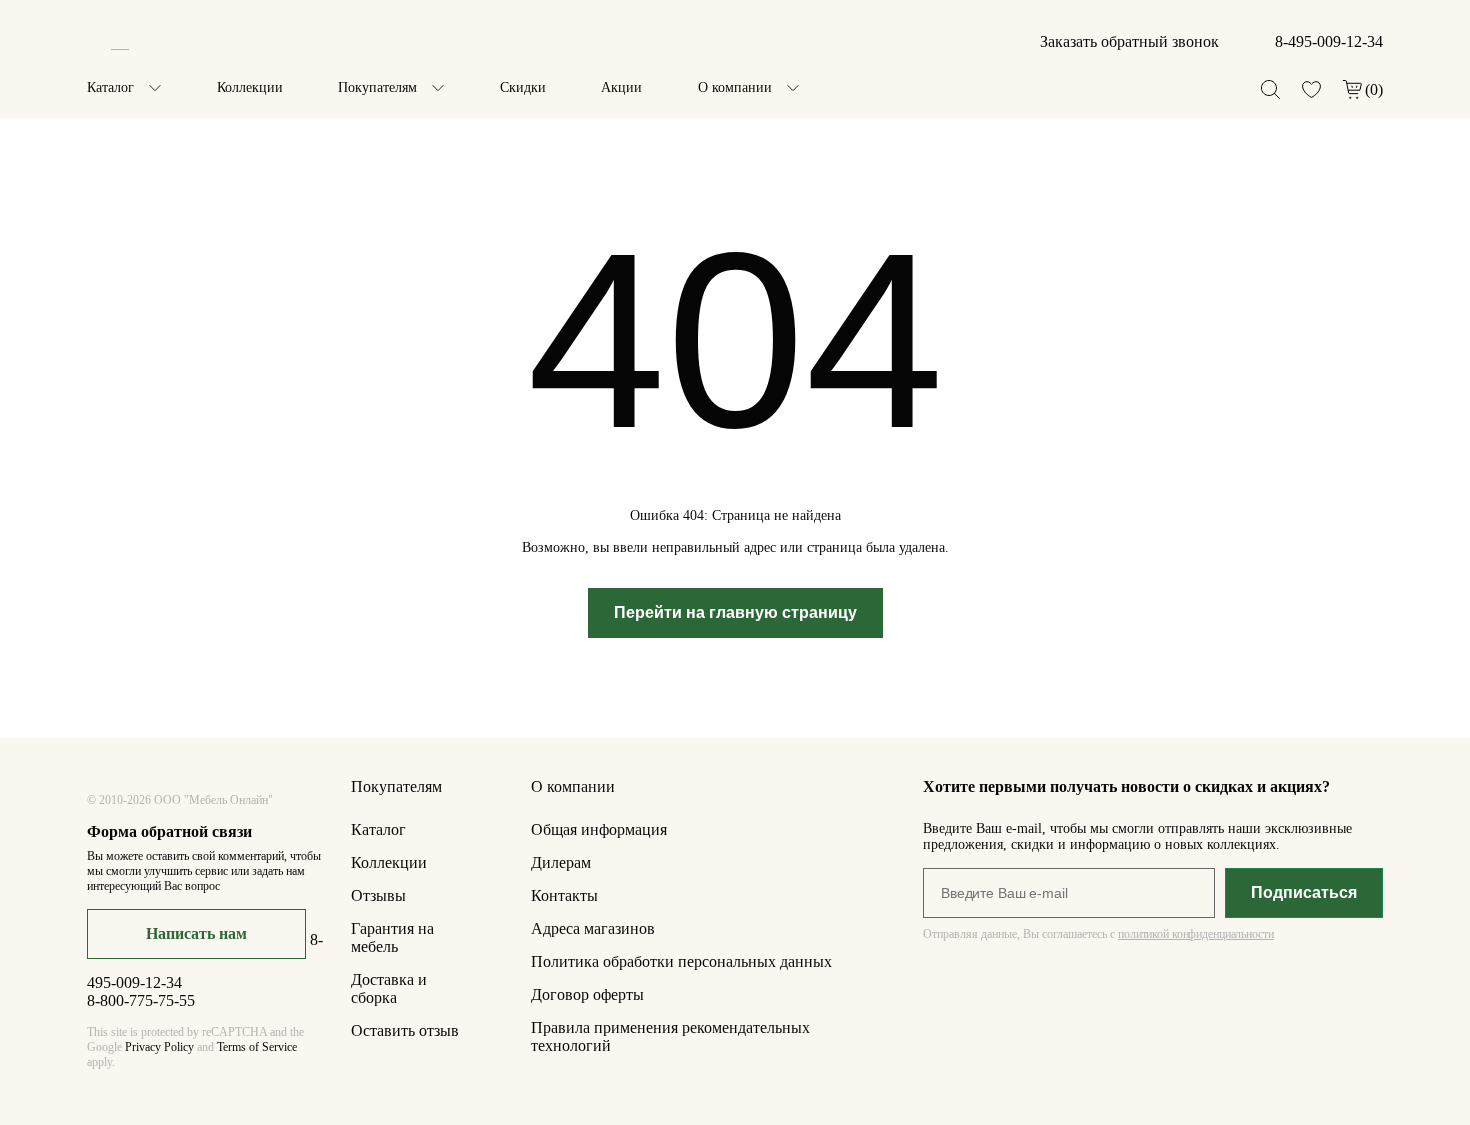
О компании (735, 87)
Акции (621, 87)
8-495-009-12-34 (1329, 41)
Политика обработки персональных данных (681, 961)
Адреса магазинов (593, 928)
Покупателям (377, 87)
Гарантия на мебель (392, 937)
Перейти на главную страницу (735, 612)
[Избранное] (1311, 89)
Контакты (564, 895)
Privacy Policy (159, 1047)
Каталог (110, 87)
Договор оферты (587, 994)
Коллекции (250, 87)
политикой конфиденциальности (1196, 934)
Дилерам (561, 862)
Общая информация (599, 829)
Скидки (523, 87)
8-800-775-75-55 (141, 1000)
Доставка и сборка (389, 988)
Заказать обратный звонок (1129, 41)
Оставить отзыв (405, 1030)
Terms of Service (257, 1047)
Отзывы (378, 895)
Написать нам (196, 933)
